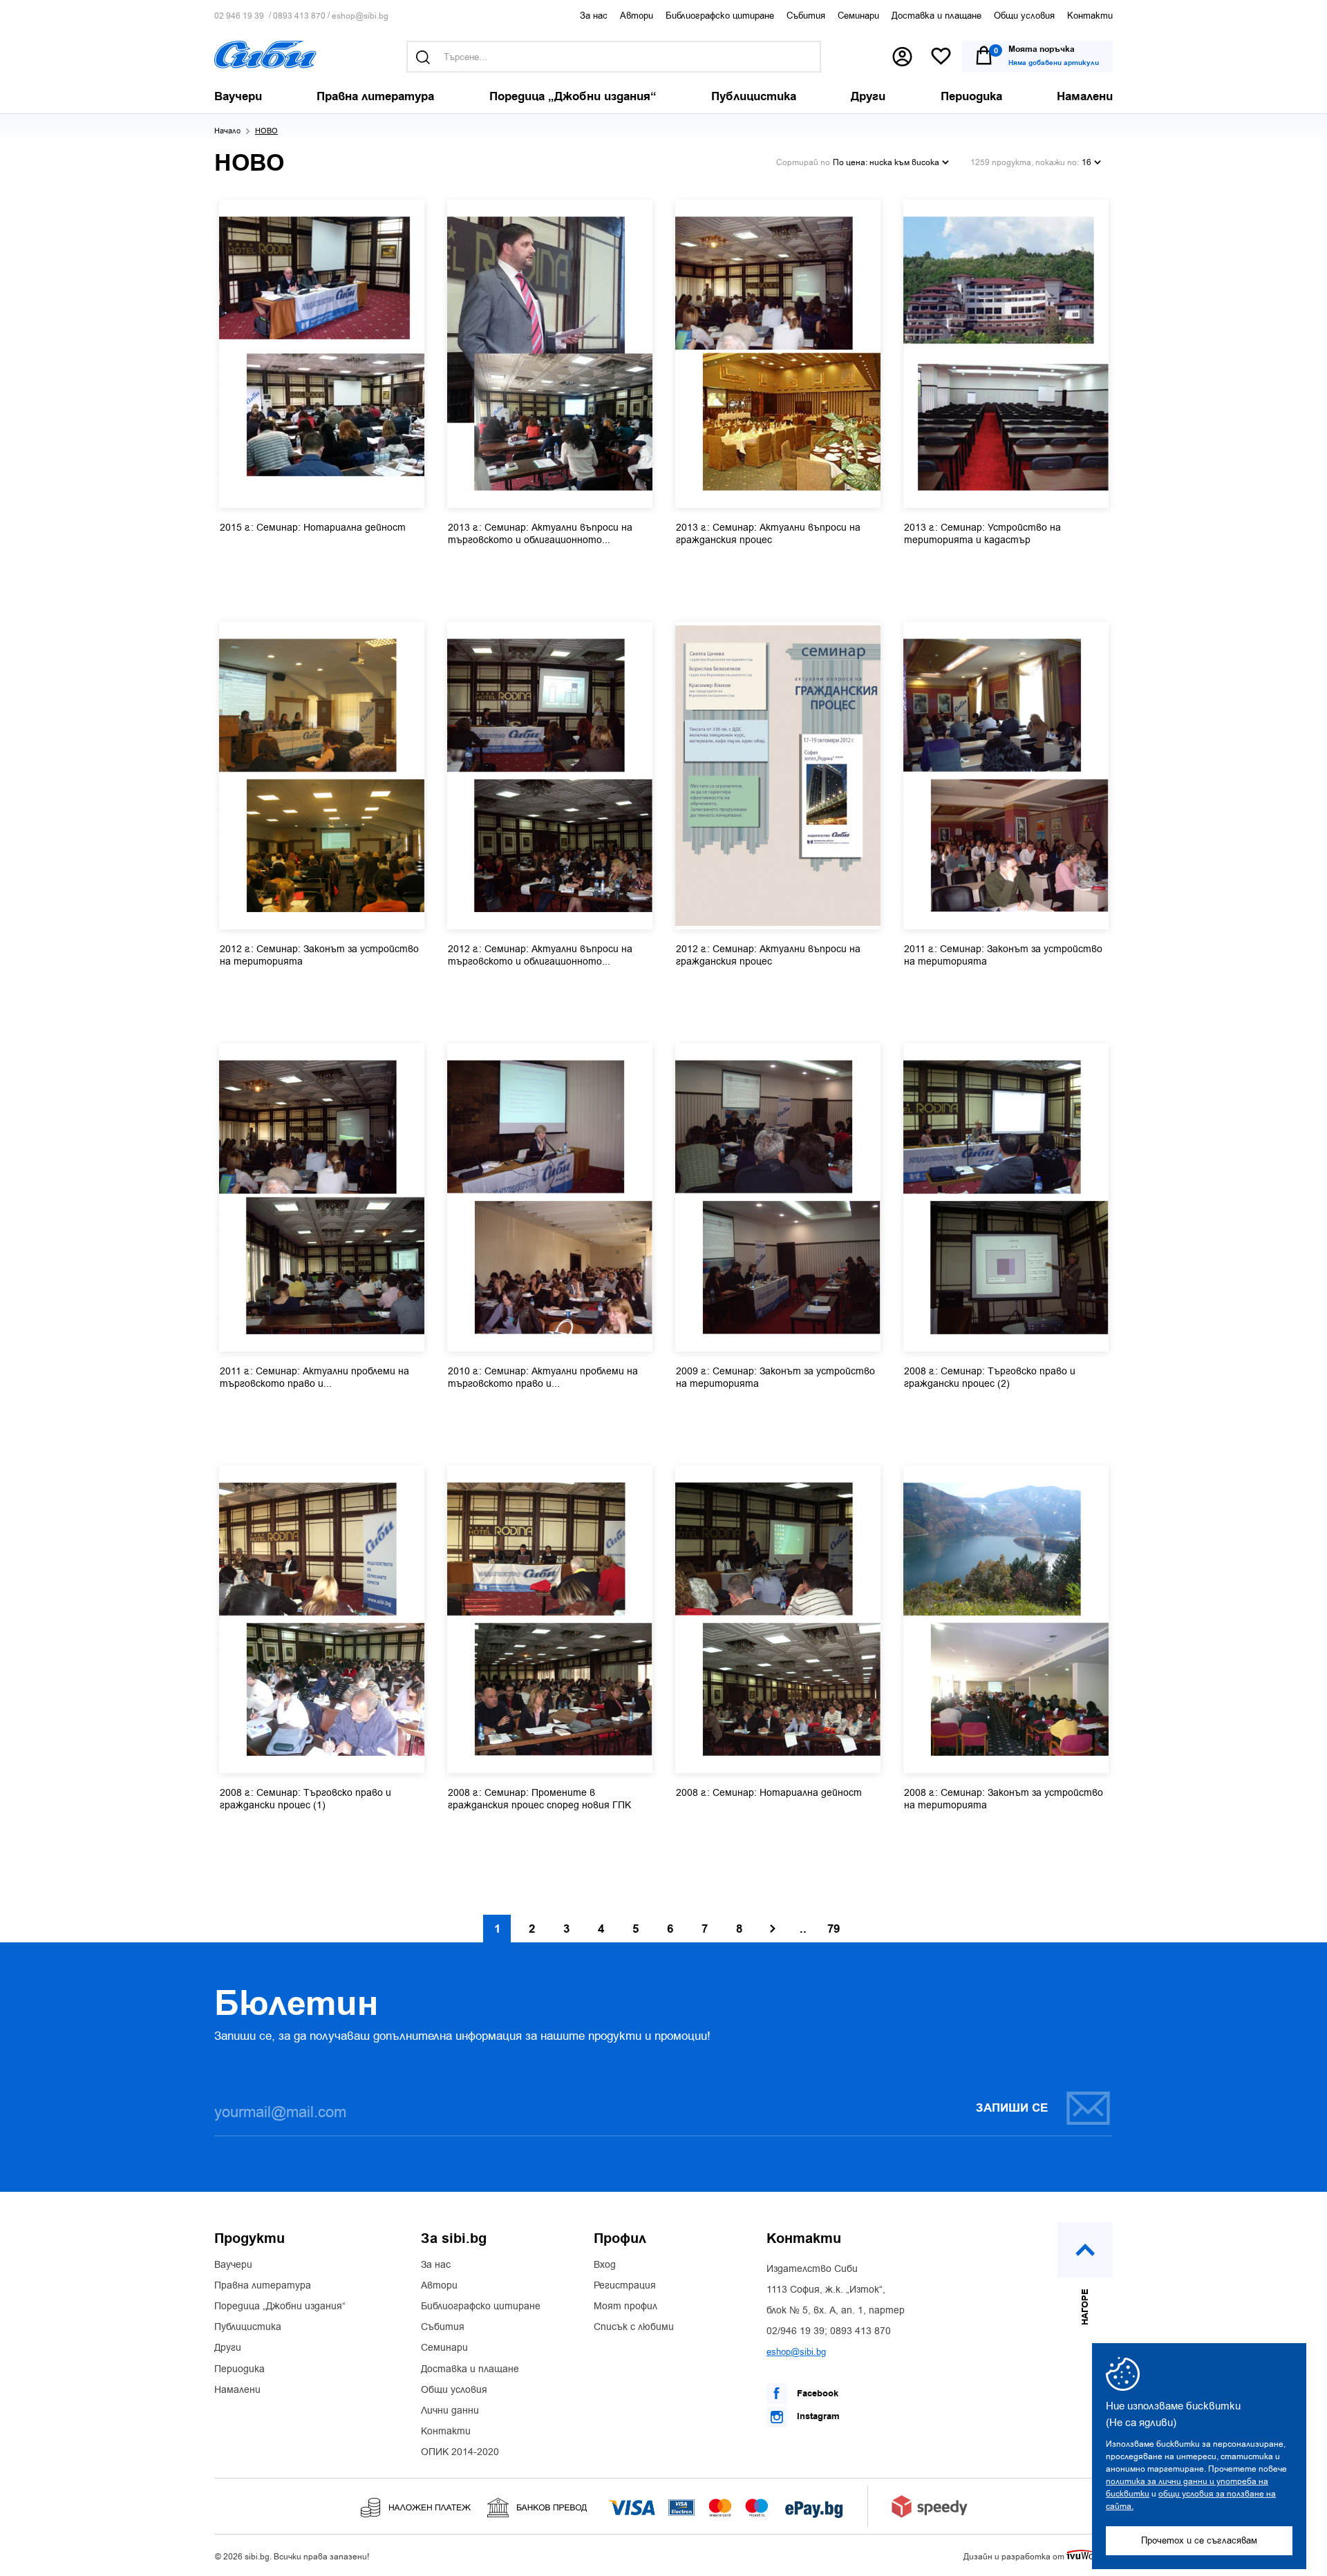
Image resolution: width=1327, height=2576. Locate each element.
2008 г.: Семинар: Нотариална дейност (769, 1793)
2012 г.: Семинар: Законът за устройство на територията (319, 956)
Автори (637, 16)
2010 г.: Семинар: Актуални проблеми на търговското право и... (543, 1378)
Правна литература (263, 2286)
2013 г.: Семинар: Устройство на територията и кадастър (982, 534)
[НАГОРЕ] (1085, 2250)
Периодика (239, 2369)
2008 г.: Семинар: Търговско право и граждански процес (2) (990, 1378)
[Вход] (902, 57)
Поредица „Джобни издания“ (280, 2307)
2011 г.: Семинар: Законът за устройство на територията (1003, 956)
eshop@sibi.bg (360, 16)
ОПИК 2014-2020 (460, 2452)
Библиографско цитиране (720, 16)
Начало (227, 131)
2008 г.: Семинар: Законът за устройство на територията (1004, 1799)
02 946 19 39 (239, 16)
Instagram (817, 2416)
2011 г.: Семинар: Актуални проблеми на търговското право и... (314, 1378)
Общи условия (1024, 16)
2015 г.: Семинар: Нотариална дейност (313, 528)
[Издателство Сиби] (265, 55)
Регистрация (625, 2286)
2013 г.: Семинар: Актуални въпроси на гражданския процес (768, 534)
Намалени (237, 2390)
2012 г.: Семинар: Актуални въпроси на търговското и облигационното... (540, 956)
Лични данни (450, 2411)
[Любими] (941, 57)
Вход (605, 2265)
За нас (594, 16)
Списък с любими (634, 2327)
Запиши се (1012, 2108)
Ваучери (233, 2265)
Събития (806, 16)
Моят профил (625, 2307)
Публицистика (248, 2327)
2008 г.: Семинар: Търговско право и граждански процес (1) (305, 1799)
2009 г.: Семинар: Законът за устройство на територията (775, 1378)
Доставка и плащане (937, 16)
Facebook (816, 2394)
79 (834, 1929)
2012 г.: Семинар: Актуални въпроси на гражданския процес (768, 956)
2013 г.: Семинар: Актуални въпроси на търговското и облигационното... (540, 534)
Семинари (858, 16)
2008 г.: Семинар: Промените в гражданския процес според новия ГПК (539, 1799)
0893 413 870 (299, 16)
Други (228, 2348)
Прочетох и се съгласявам (1199, 2540)
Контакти (1090, 16)
